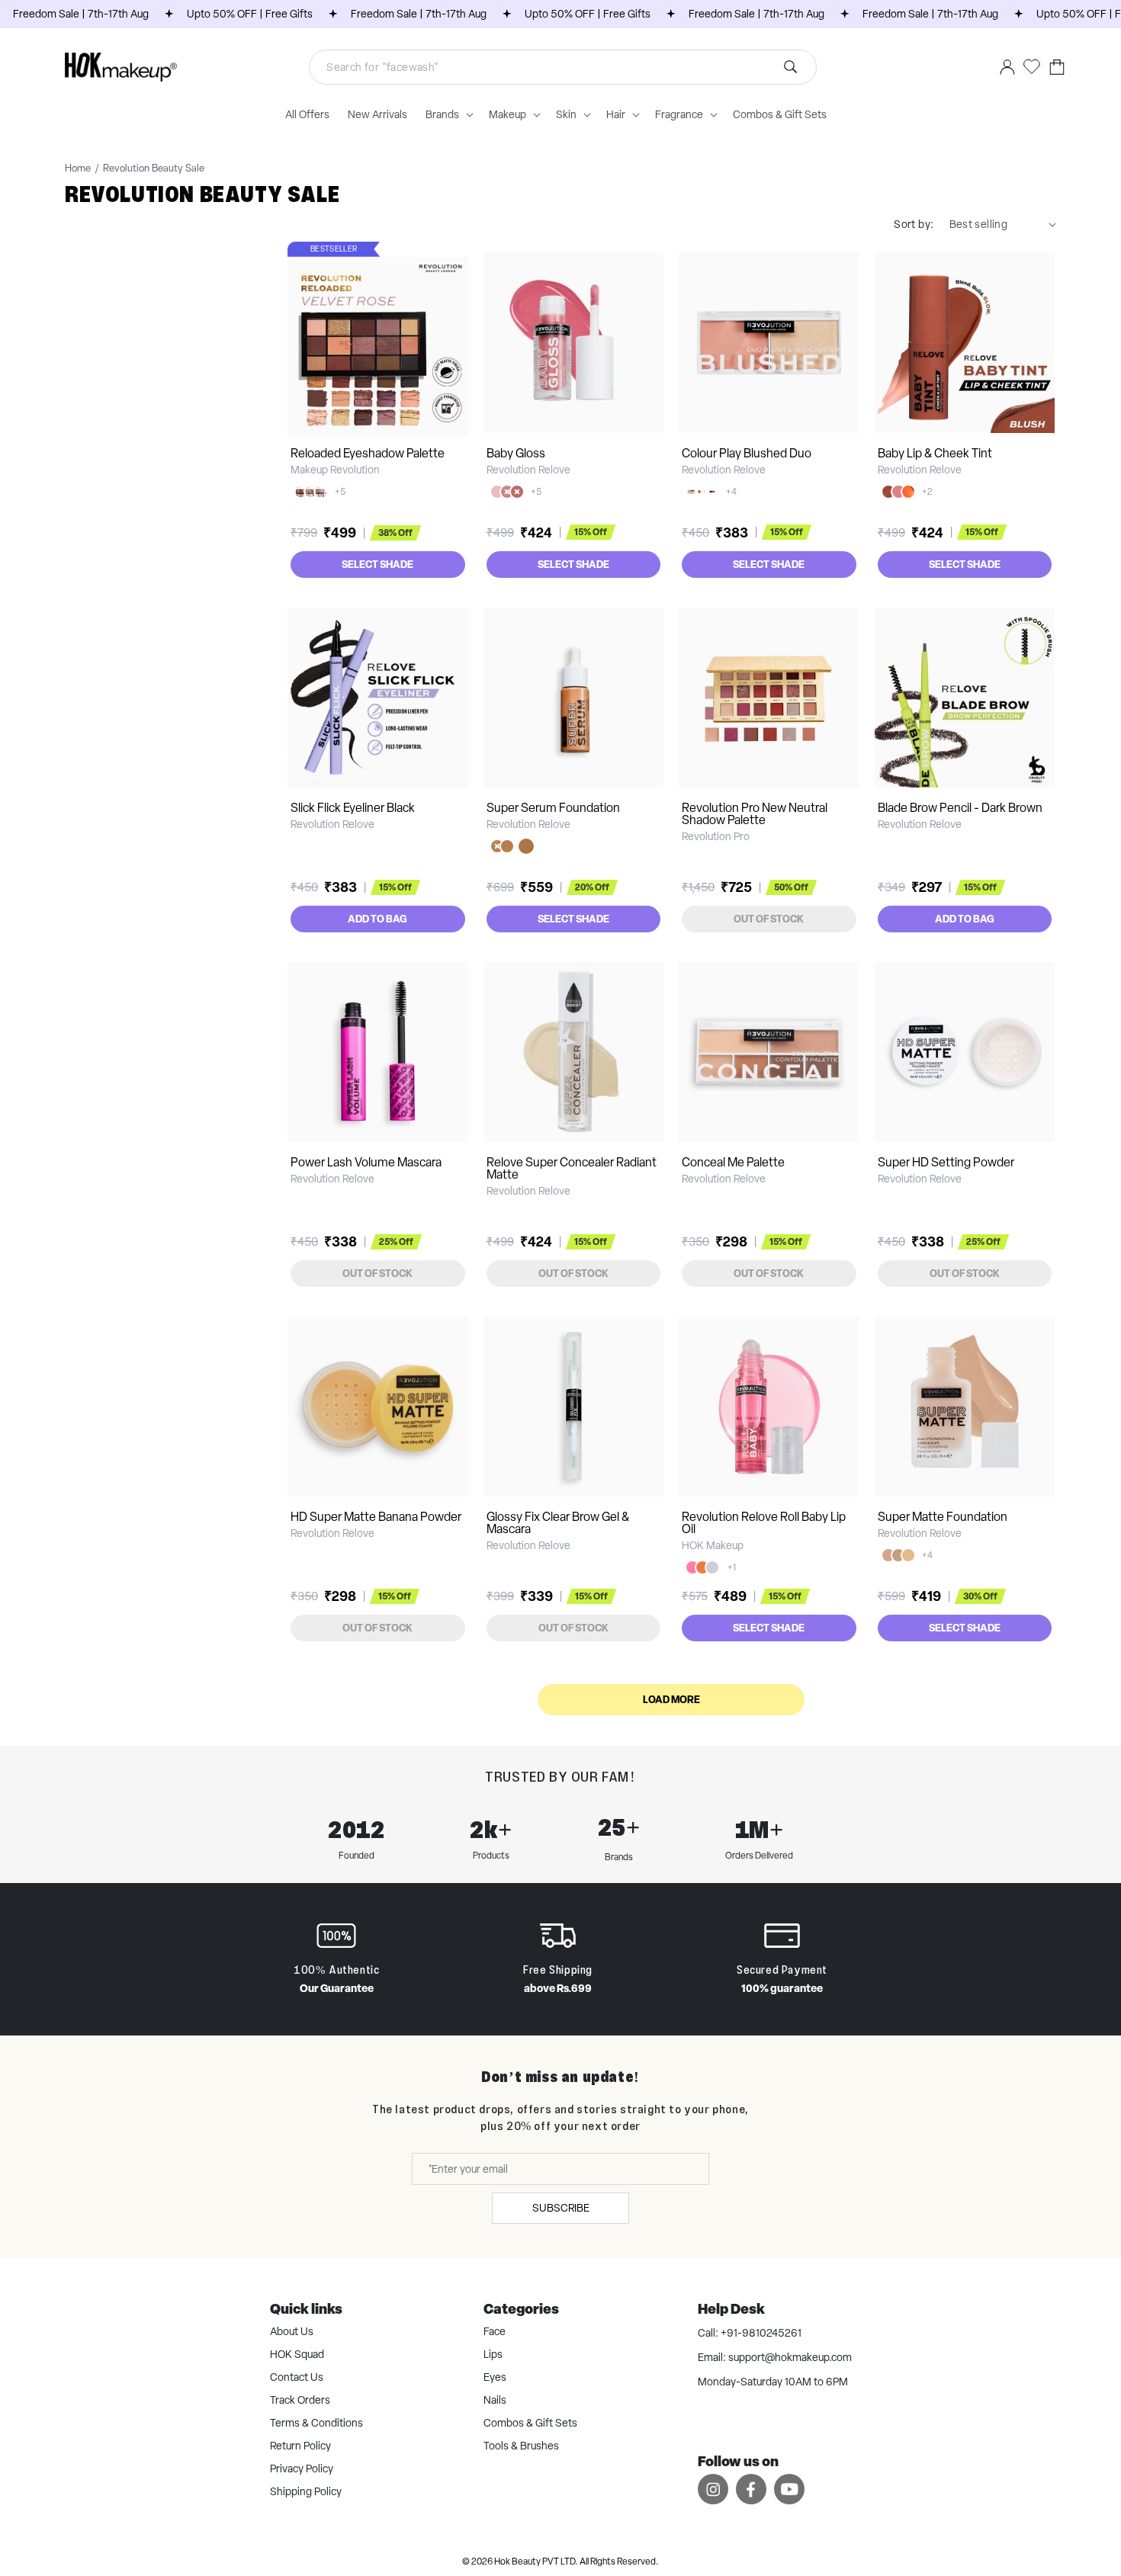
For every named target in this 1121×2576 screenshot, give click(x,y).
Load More (671, 1699)
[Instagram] (713, 2489)
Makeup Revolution (335, 470)
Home (78, 168)
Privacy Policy (302, 2469)
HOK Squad (297, 2354)
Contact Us (297, 2377)
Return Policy (300, 2446)
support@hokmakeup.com (790, 2357)
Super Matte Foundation (943, 1517)
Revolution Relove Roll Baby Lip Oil (764, 1523)
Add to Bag (377, 919)
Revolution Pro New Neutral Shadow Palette (755, 814)
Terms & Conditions (316, 2423)
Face (495, 2331)
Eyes (495, 2377)
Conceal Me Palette (733, 1162)
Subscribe (561, 2208)
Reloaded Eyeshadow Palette (368, 453)
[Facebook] (751, 2489)
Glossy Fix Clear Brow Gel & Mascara (558, 1523)
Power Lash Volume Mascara (366, 1162)
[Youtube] (789, 2489)
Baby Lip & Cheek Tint (935, 453)
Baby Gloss (516, 453)
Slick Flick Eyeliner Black (353, 808)
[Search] (790, 67)
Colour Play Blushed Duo (747, 453)
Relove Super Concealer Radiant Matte (572, 1168)
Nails (495, 2400)
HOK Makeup (713, 1545)
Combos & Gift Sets (530, 2423)
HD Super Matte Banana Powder (376, 1517)
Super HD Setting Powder (946, 1162)
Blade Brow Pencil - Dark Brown (960, 808)
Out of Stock (769, 919)
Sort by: (914, 224)
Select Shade (377, 564)
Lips (493, 2354)
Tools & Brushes (521, 2446)
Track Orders (300, 2400)
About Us (292, 2331)
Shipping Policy (306, 2491)
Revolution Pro (716, 836)
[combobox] (563, 67)
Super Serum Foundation (553, 808)
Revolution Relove (528, 470)
